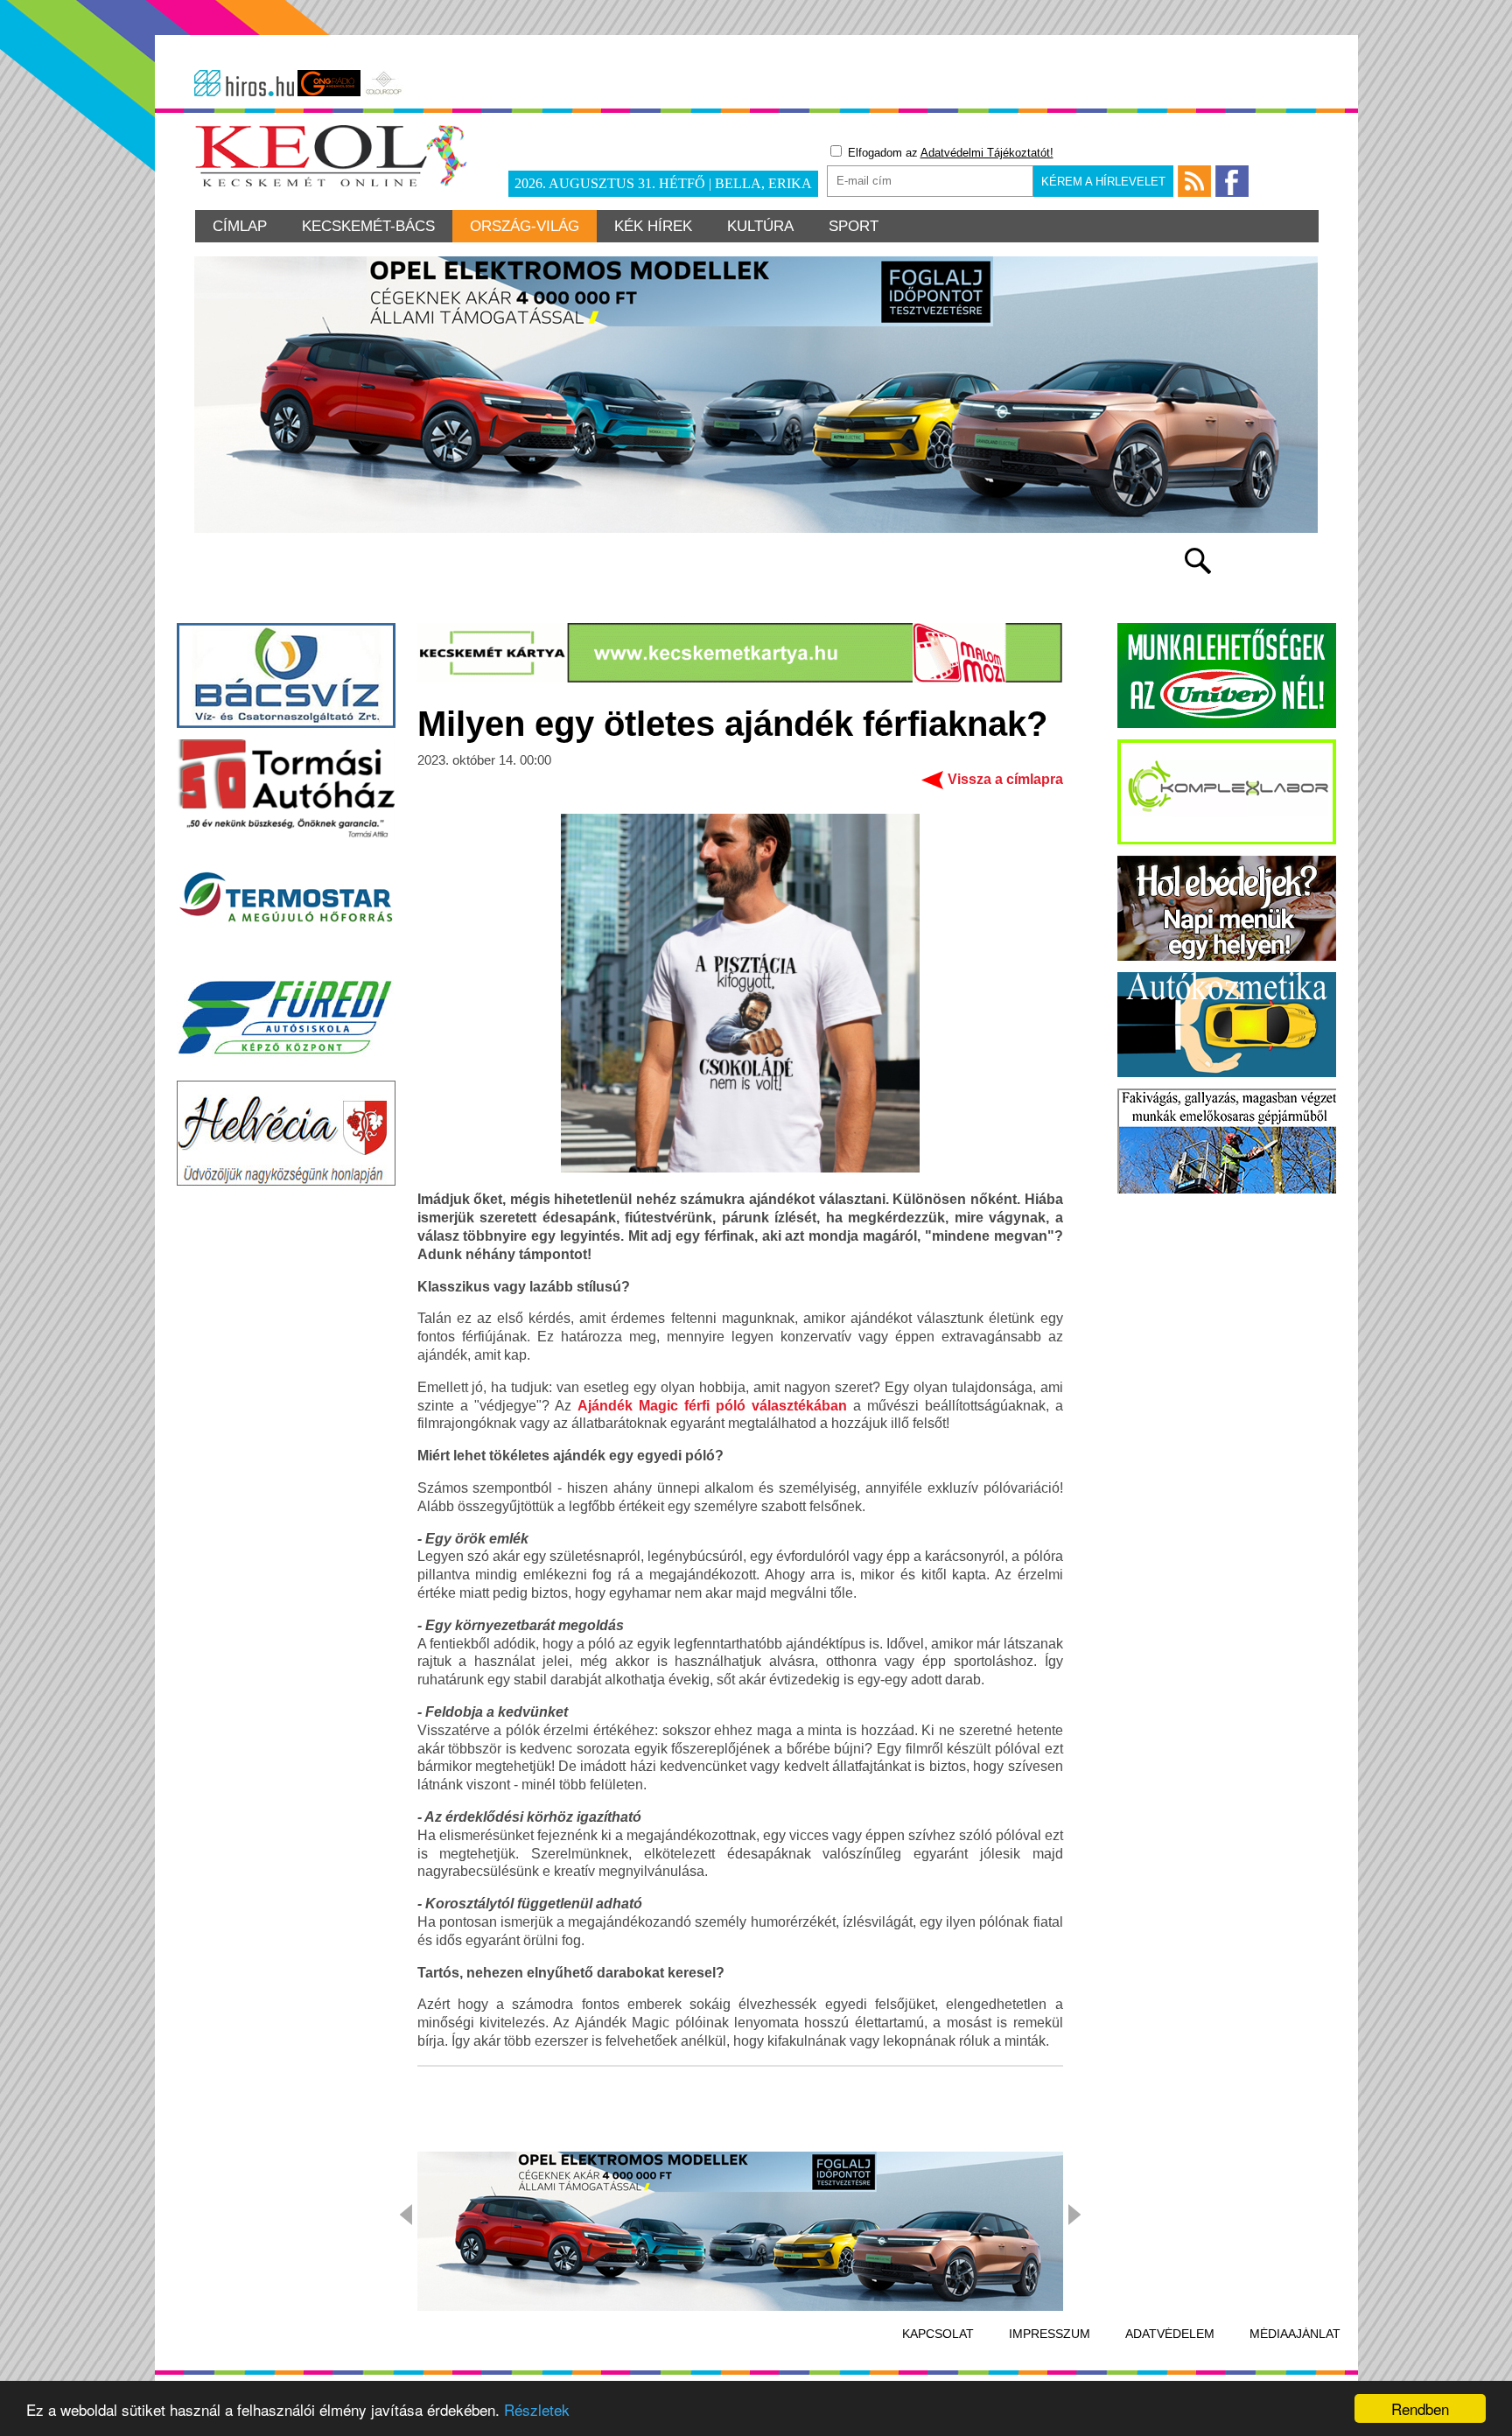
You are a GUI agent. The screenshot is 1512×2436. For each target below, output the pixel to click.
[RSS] (1194, 181)
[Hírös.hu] (244, 83)
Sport (854, 226)
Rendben (1420, 2408)
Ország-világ (525, 226)
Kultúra (760, 226)
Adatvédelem (1170, 2334)
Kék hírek (653, 226)
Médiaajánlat (1295, 2334)
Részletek (537, 2409)
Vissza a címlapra (1005, 779)
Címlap (240, 226)
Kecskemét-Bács (368, 226)
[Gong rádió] (329, 83)
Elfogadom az (949, 153)
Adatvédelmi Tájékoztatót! (987, 153)
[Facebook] (1232, 181)
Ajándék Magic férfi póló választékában (712, 1406)
